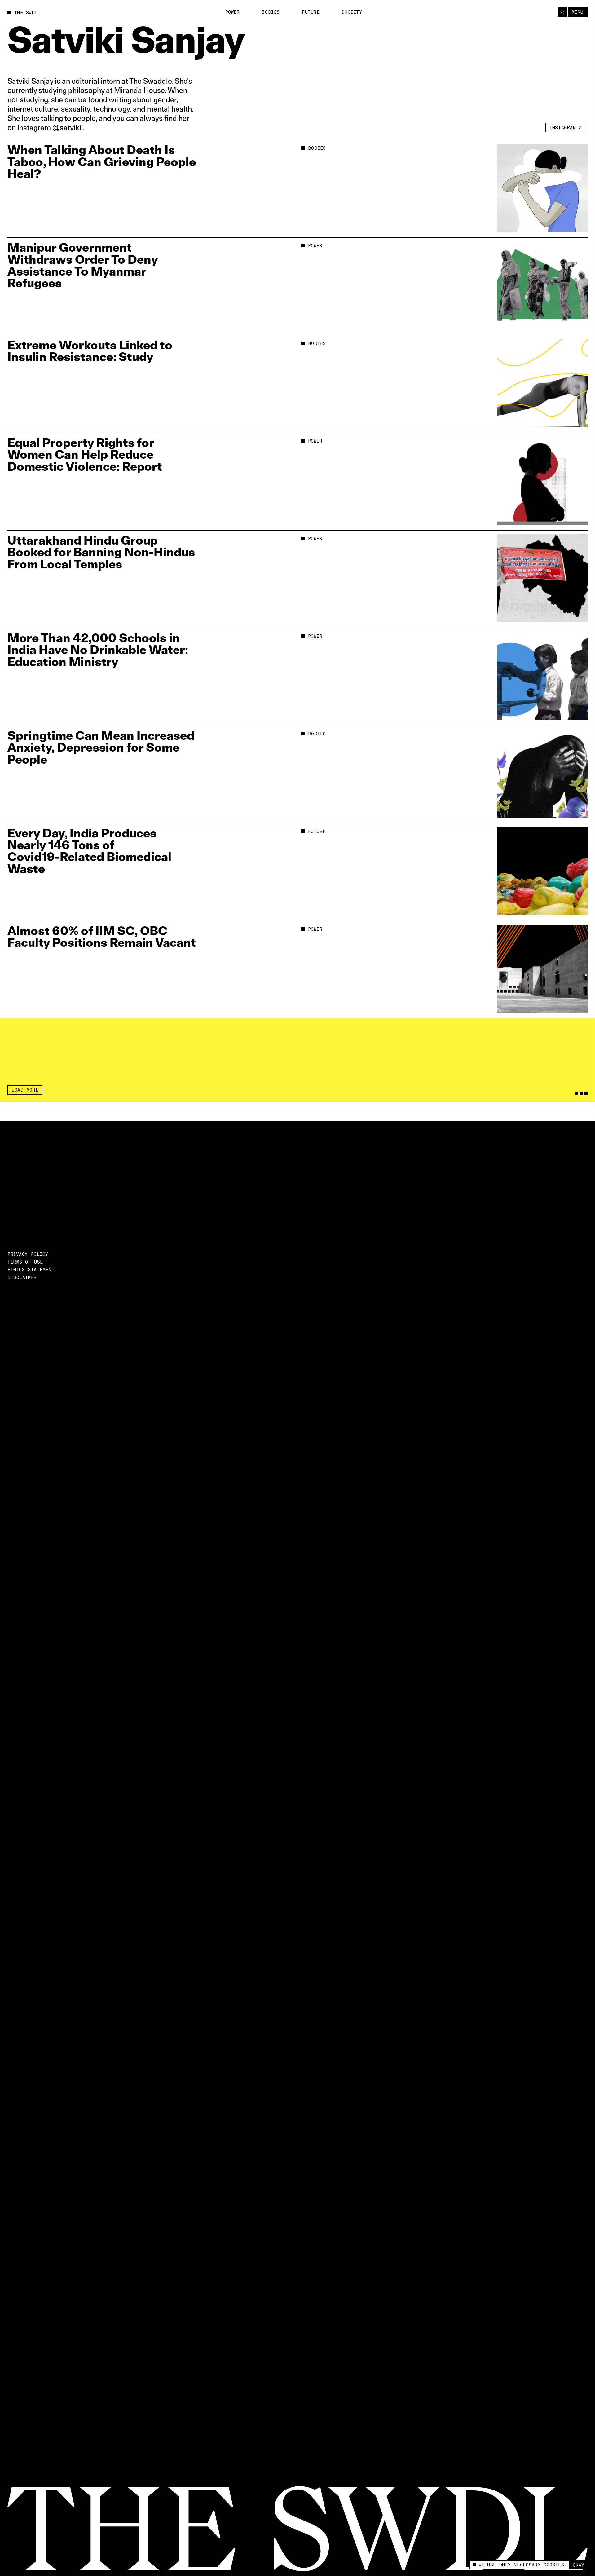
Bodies (271, 12)
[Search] (562, 12)
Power (233, 12)
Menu (578, 12)
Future (311, 12)
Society (352, 12)
